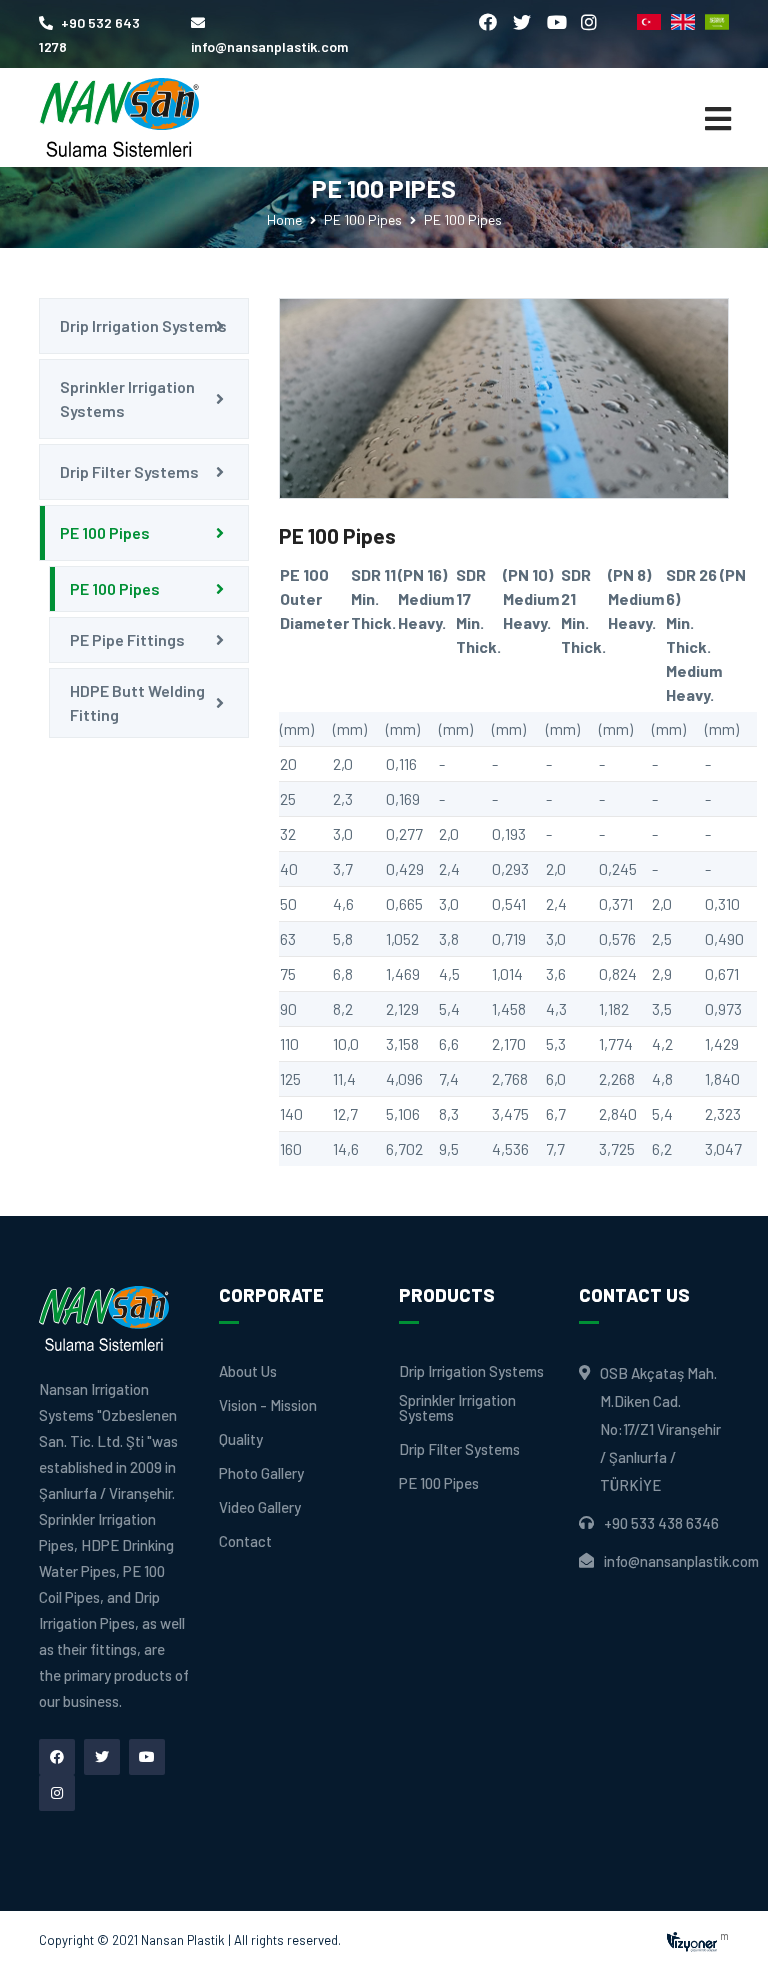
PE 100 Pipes (363, 219)
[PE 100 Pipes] (504, 398)
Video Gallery (260, 1507)
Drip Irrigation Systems (143, 325)
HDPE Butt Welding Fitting (137, 702)
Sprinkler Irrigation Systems (127, 398)
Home (284, 219)
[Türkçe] (649, 22)
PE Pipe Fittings (127, 639)
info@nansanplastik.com (681, 1561)
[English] (683, 22)
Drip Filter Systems (129, 471)
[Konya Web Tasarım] (692, 1939)
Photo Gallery (261, 1473)
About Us (248, 1371)
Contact (245, 1541)
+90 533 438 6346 (661, 1523)
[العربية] (717, 22)
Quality (241, 1439)
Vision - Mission (268, 1405)
